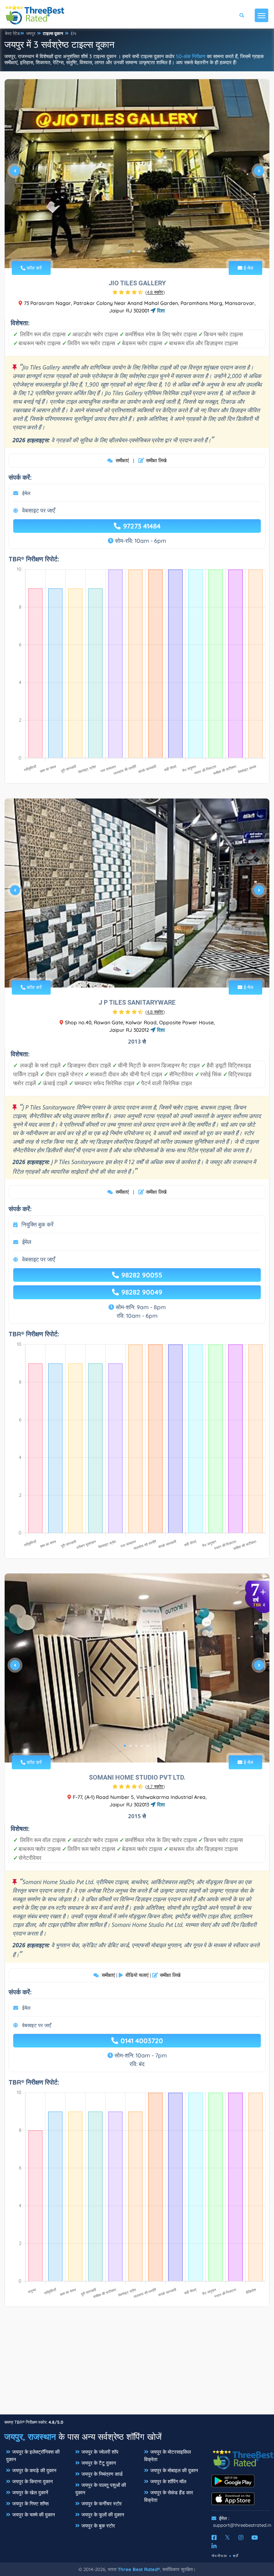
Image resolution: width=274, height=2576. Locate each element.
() (155, 292)
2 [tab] (133, 251)
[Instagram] (241, 2537)
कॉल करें (34, 268)
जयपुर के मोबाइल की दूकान (174, 2470)
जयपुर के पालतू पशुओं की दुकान (101, 2489)
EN (73, 33)
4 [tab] (145, 251)
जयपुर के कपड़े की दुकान (34, 2470)
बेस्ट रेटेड (12, 33)
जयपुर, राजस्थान (30, 2437)
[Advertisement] (137, 2364)
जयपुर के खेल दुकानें (30, 2493)
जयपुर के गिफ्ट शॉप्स (30, 2504)
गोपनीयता (219, 2556)
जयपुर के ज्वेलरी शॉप (100, 2452)
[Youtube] (255, 2537)
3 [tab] (139, 251)
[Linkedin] (214, 2546)
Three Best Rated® (139, 2569)
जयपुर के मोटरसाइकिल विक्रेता (168, 2456)
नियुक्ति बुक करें (37, 1224)
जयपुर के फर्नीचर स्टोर (102, 2504)
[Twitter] (227, 2537)
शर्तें (236, 2556)
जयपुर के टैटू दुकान (99, 2463)
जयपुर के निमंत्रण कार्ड (102, 2474)
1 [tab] (128, 251)
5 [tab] (148, 1746)
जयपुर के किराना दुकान (32, 2481)
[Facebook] (214, 2537)
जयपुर (31, 33)
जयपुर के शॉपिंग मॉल (168, 2481)
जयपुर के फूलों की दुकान (103, 2515)
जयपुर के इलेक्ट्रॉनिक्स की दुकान (33, 2456)
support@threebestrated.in (242, 2525)
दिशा (160, 311)
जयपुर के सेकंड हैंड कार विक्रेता (169, 2496)
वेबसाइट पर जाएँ (39, 510)
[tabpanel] (137, 174)
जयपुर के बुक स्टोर (98, 2526)
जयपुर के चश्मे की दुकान (34, 2515)
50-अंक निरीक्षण (191, 56)
